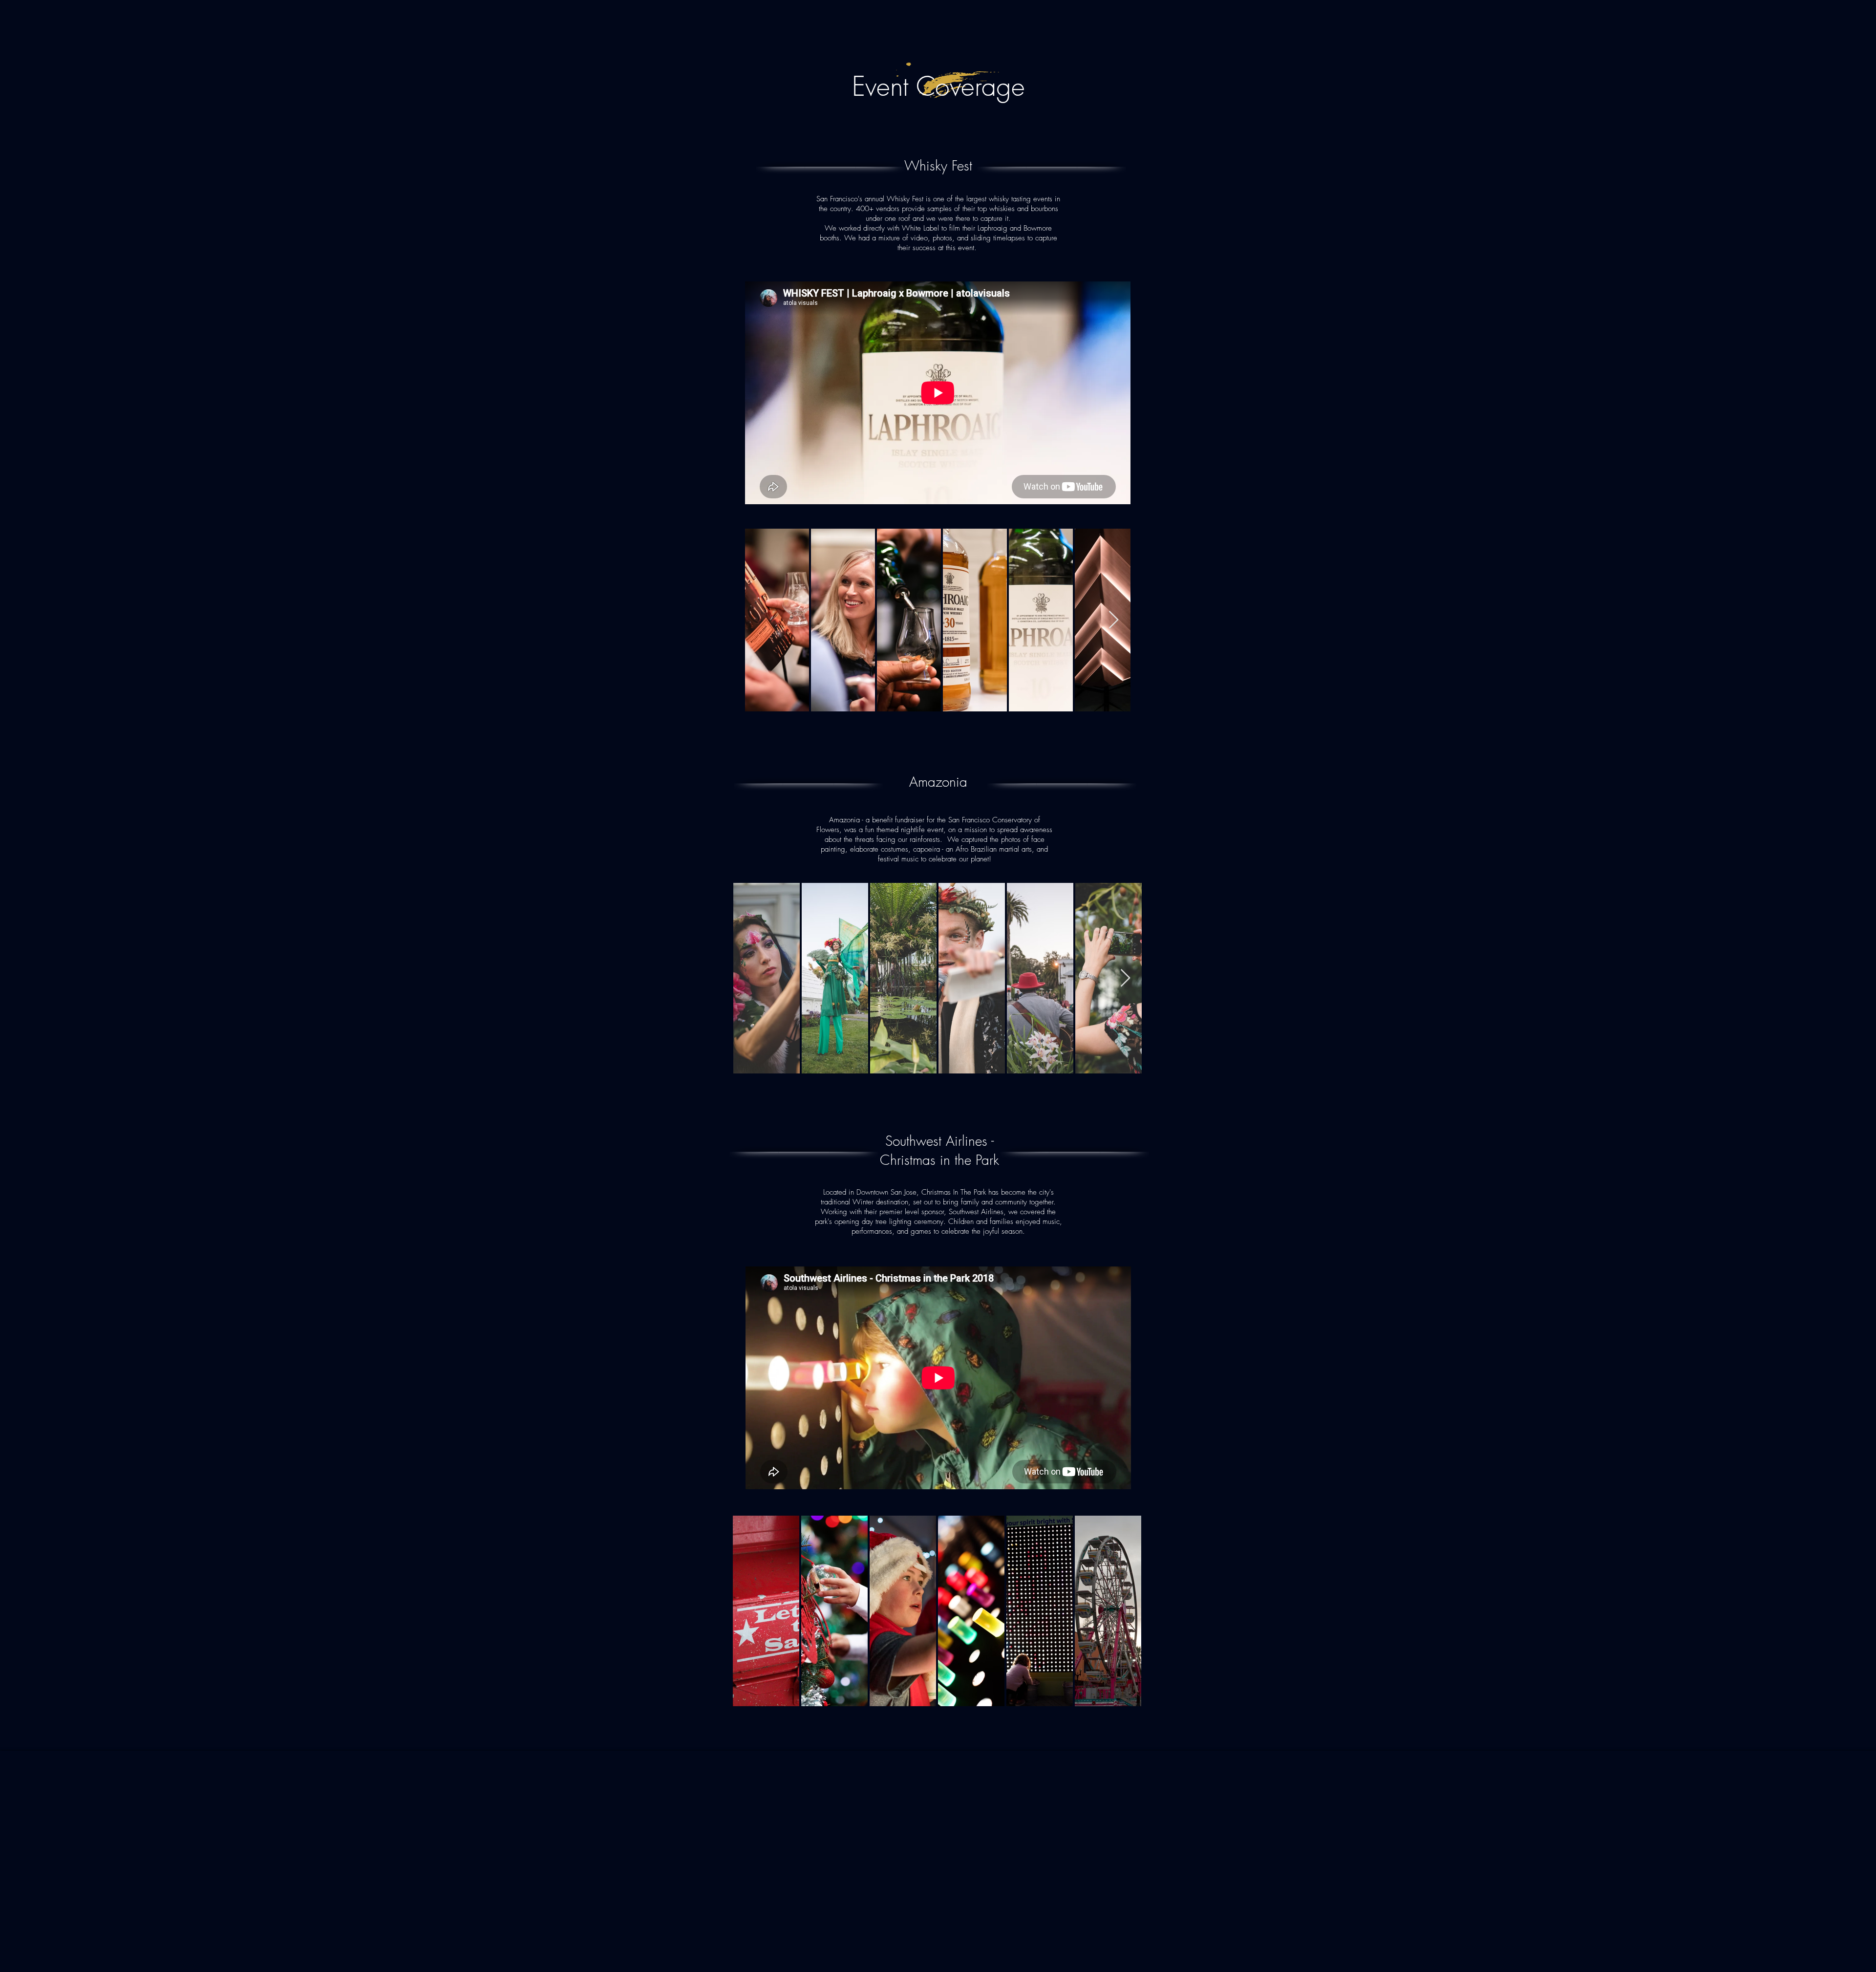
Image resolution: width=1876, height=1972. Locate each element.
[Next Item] (1114, 620)
